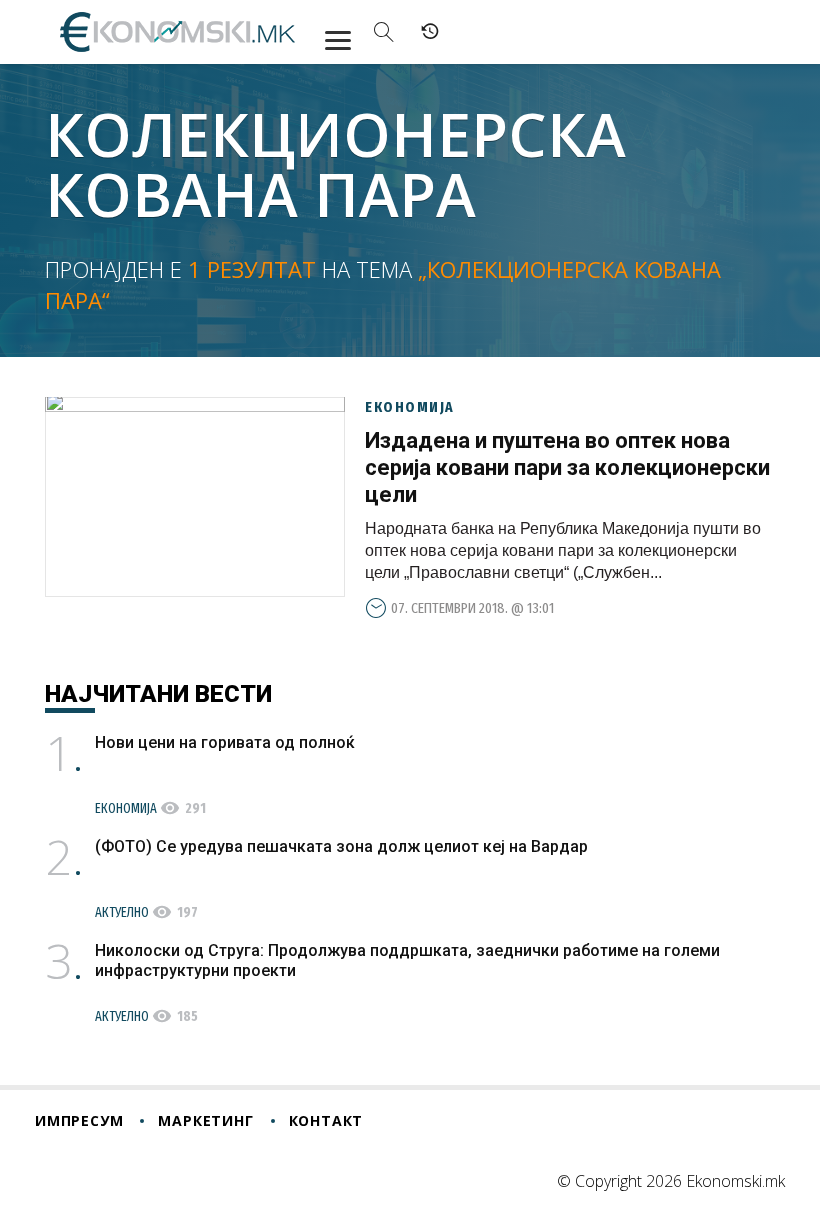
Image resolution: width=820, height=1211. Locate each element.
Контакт (326, 1120)
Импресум (79, 1120)
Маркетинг (205, 1120)
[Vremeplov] (430, 32)
